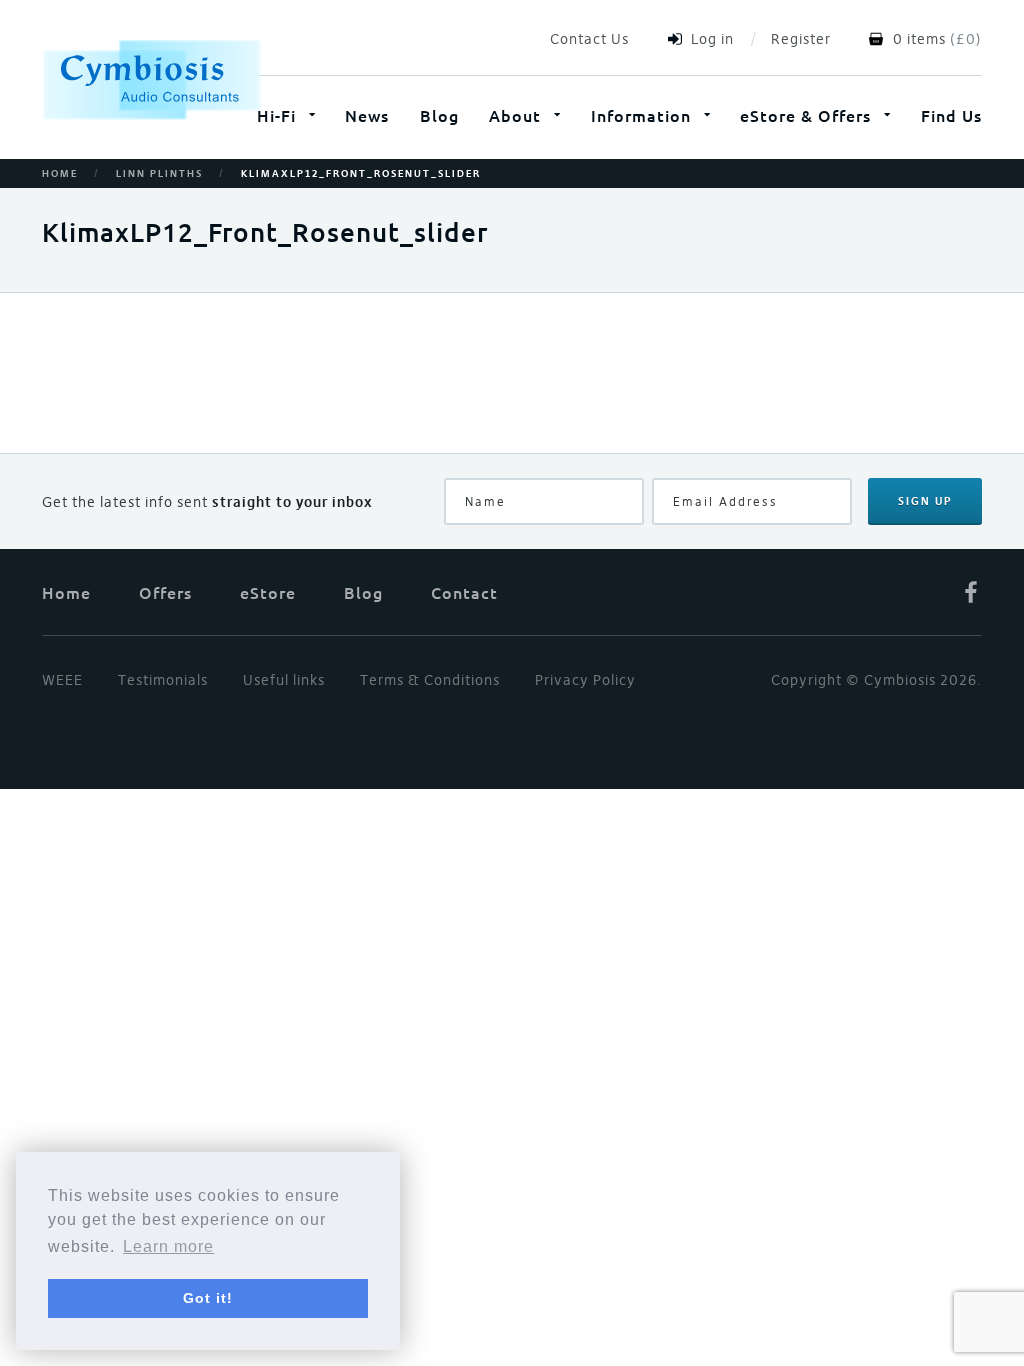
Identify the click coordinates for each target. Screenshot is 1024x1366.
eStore (268, 592)
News (367, 115)
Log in (712, 39)
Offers (165, 592)
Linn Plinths (159, 174)
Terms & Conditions (430, 680)
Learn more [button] (168, 1246)
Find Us (951, 115)
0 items (919, 39)
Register (801, 39)
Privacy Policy (585, 680)
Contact (464, 592)
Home (60, 174)
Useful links (284, 680)
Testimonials (163, 680)
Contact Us (589, 39)
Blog (439, 115)
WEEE (62, 680)
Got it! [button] (208, 1298)
